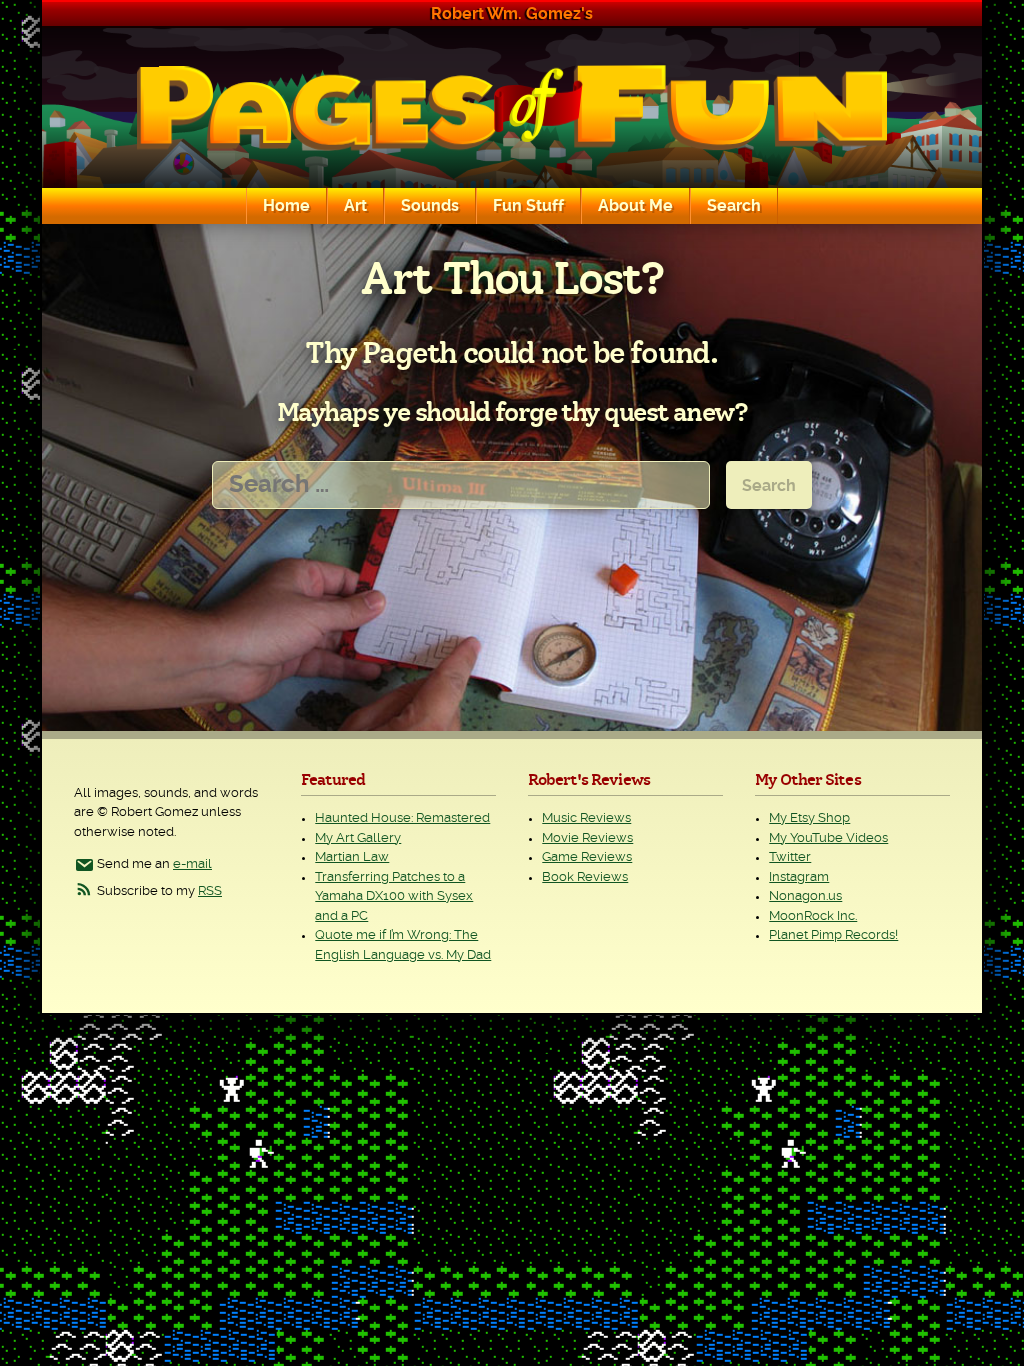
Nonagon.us (805, 896)
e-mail (192, 864)
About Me (635, 206)
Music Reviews (586, 818)
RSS (210, 891)
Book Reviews (585, 877)
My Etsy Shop (809, 818)
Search (734, 206)
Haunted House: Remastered (402, 818)
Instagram (799, 877)
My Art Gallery (358, 838)
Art (355, 206)
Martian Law (352, 857)
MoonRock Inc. (813, 916)
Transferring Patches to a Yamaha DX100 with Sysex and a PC (394, 897)
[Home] (512, 108)
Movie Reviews (587, 838)
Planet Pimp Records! (833, 935)
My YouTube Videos (828, 838)
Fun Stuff (528, 206)
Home (286, 206)
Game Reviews (587, 857)
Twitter (790, 857)
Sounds (430, 206)
